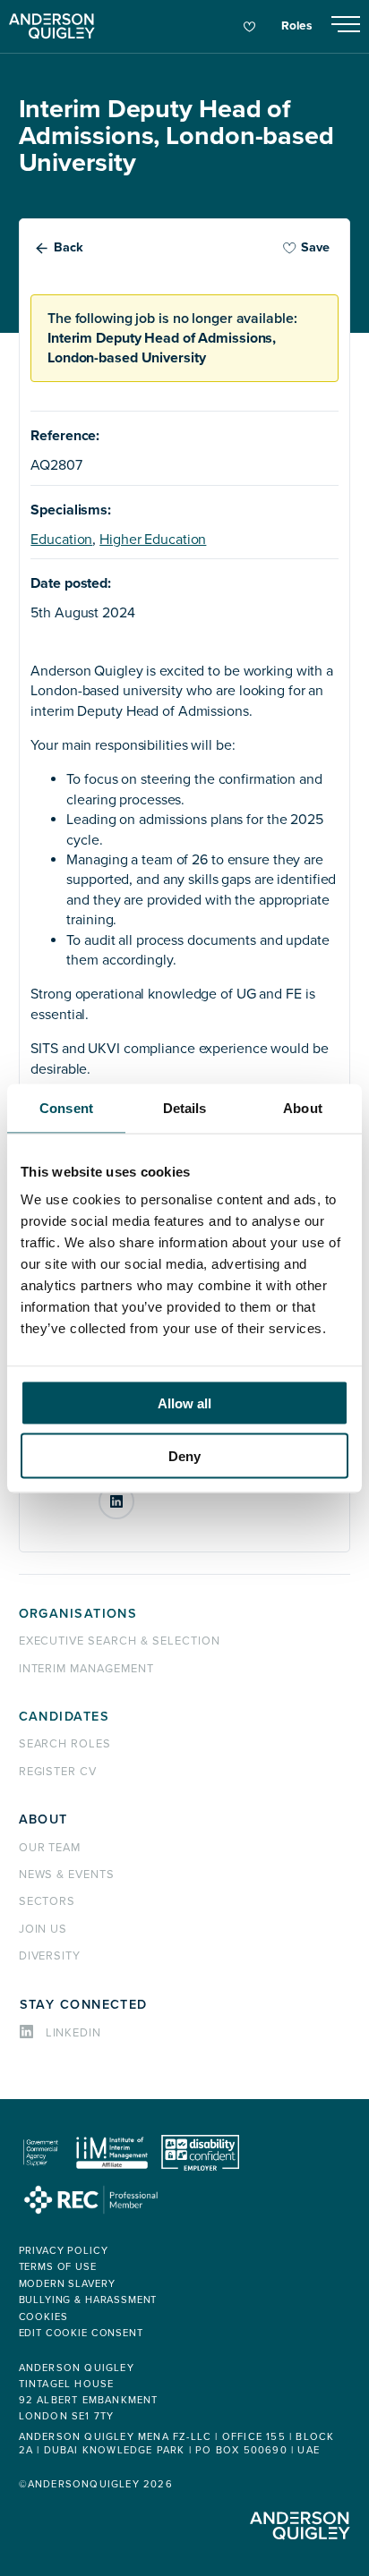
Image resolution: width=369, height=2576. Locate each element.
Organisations (78, 1614)
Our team (50, 1848)
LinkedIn (133, 1495)
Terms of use (58, 2267)
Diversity (50, 1956)
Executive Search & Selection (120, 1641)
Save (315, 247)
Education (61, 540)
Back (69, 247)
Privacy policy (64, 2251)
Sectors (47, 1901)
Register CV (58, 1772)
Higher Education (153, 540)
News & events (67, 1875)
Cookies (43, 2317)
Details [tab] (185, 1107)
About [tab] (303, 1107)
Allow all (184, 1403)
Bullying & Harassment (88, 2300)
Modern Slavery (67, 2284)
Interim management (86, 1669)
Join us (43, 1929)
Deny (184, 1455)
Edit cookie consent (81, 2333)
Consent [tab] (66, 1107)
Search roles (65, 1744)
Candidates (64, 1717)
